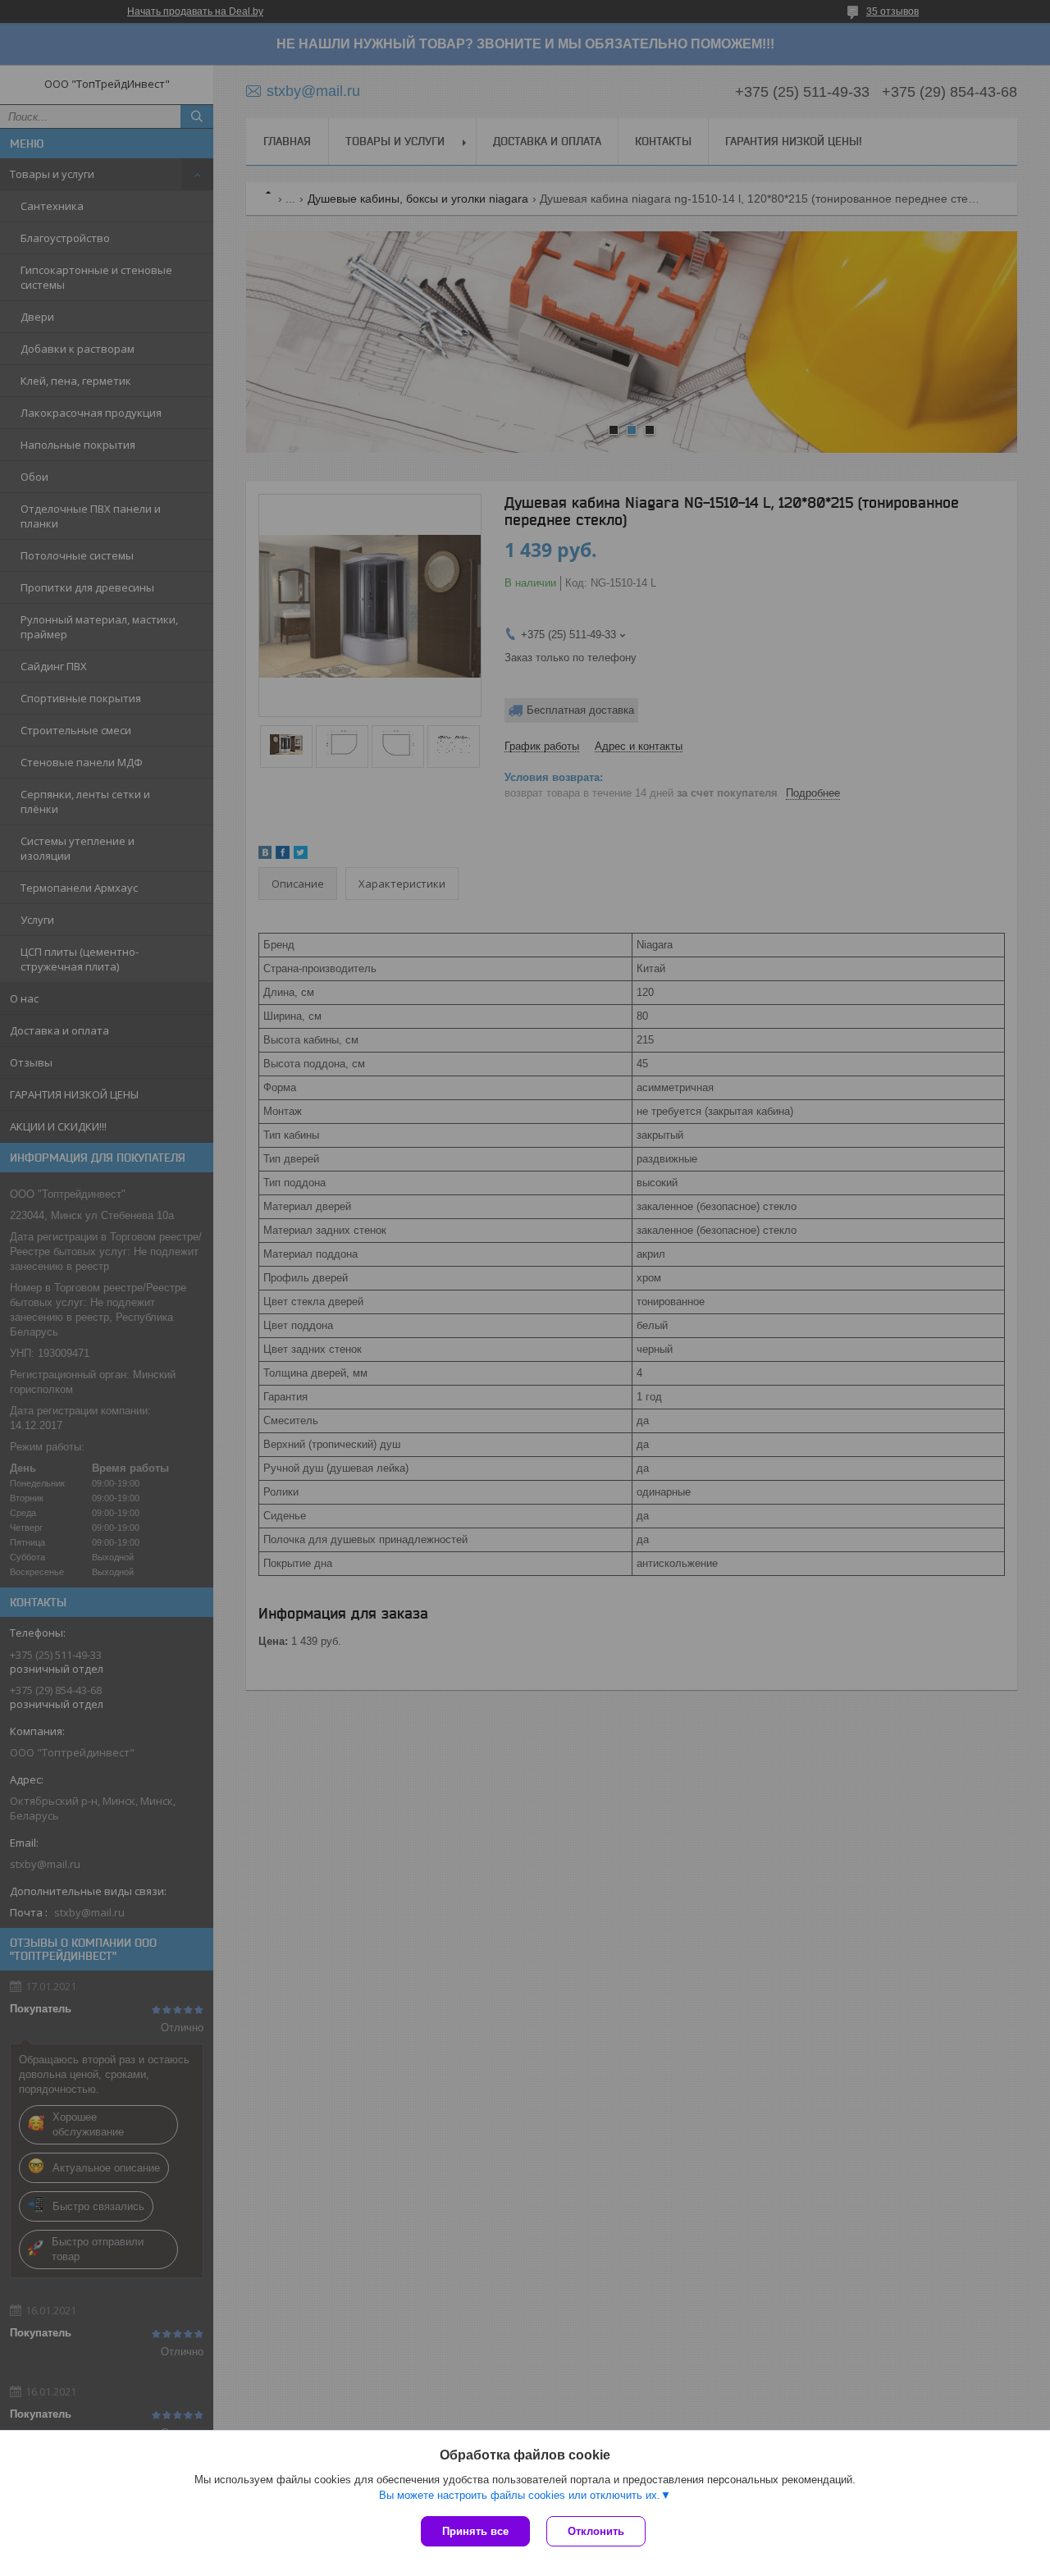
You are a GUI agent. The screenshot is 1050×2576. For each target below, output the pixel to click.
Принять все (475, 2531)
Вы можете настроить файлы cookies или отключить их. (520, 2495)
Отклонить (596, 2531)
